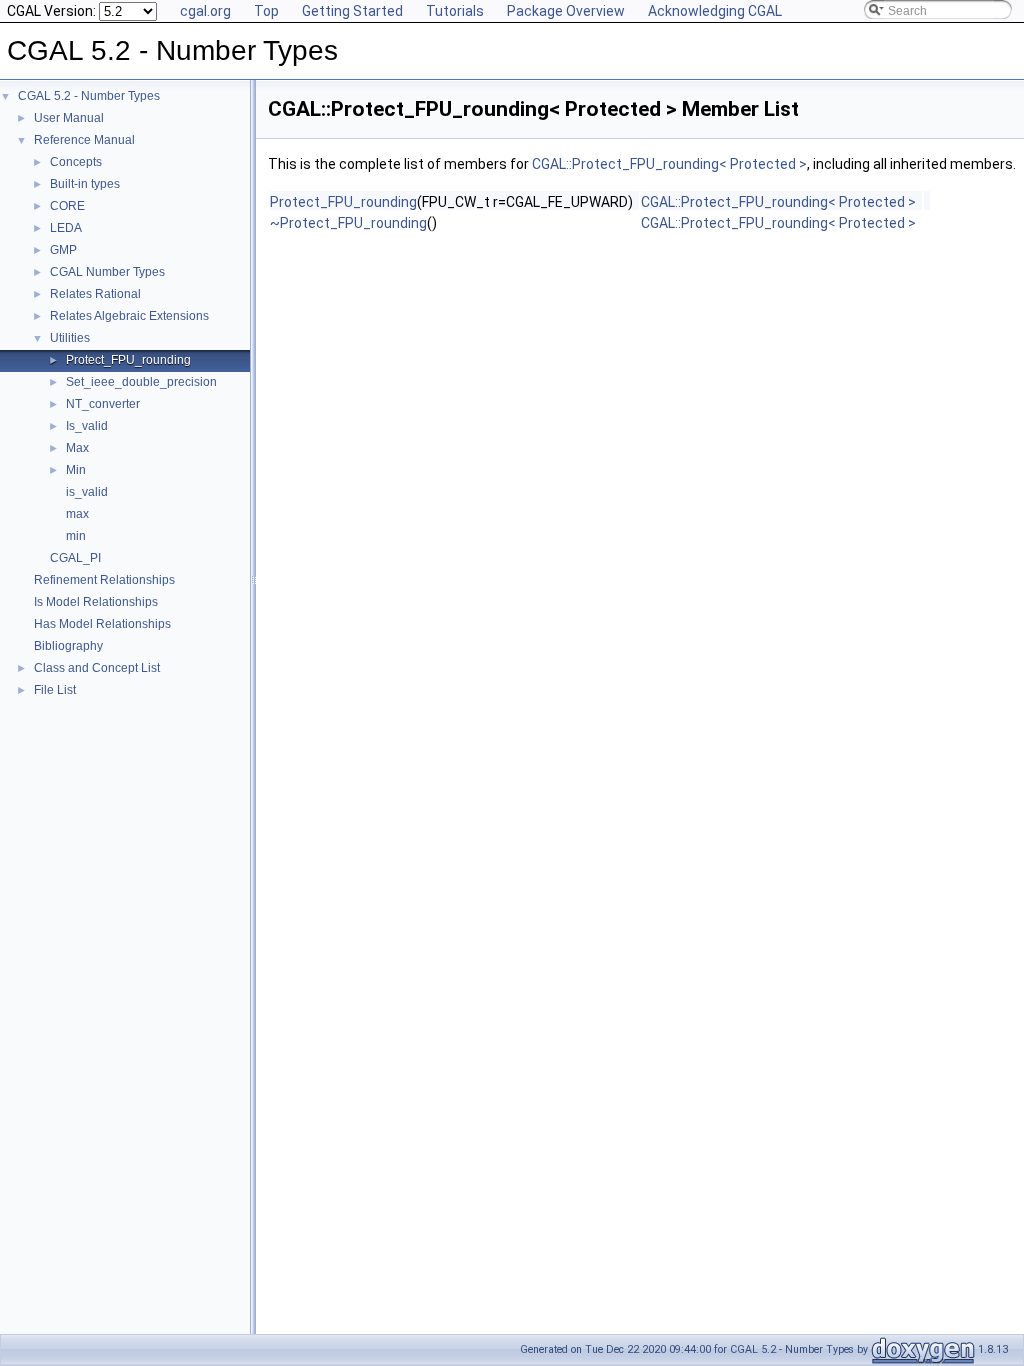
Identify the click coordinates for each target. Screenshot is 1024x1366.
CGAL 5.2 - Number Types (89, 96)
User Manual (69, 118)
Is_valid (87, 426)
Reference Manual (84, 140)
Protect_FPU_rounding (128, 360)
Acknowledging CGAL (715, 11)
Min (76, 470)
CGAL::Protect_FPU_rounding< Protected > (669, 164)
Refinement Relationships (104, 580)
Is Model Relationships (96, 602)
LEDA (66, 228)
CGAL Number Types (107, 272)
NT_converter (103, 404)
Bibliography (68, 646)
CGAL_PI (75, 558)
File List (55, 690)
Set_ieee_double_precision (141, 382)
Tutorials (455, 11)
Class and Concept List (97, 668)
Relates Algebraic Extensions (129, 316)
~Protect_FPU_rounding (348, 223)
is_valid (87, 492)
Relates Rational (95, 294)
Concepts (76, 162)
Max (77, 448)
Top (266, 11)
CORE (67, 206)
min (76, 536)
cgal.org (205, 11)
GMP (63, 250)
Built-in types (85, 184)
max (77, 514)
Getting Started (352, 11)
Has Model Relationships (102, 624)
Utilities (70, 338)
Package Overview (566, 11)
